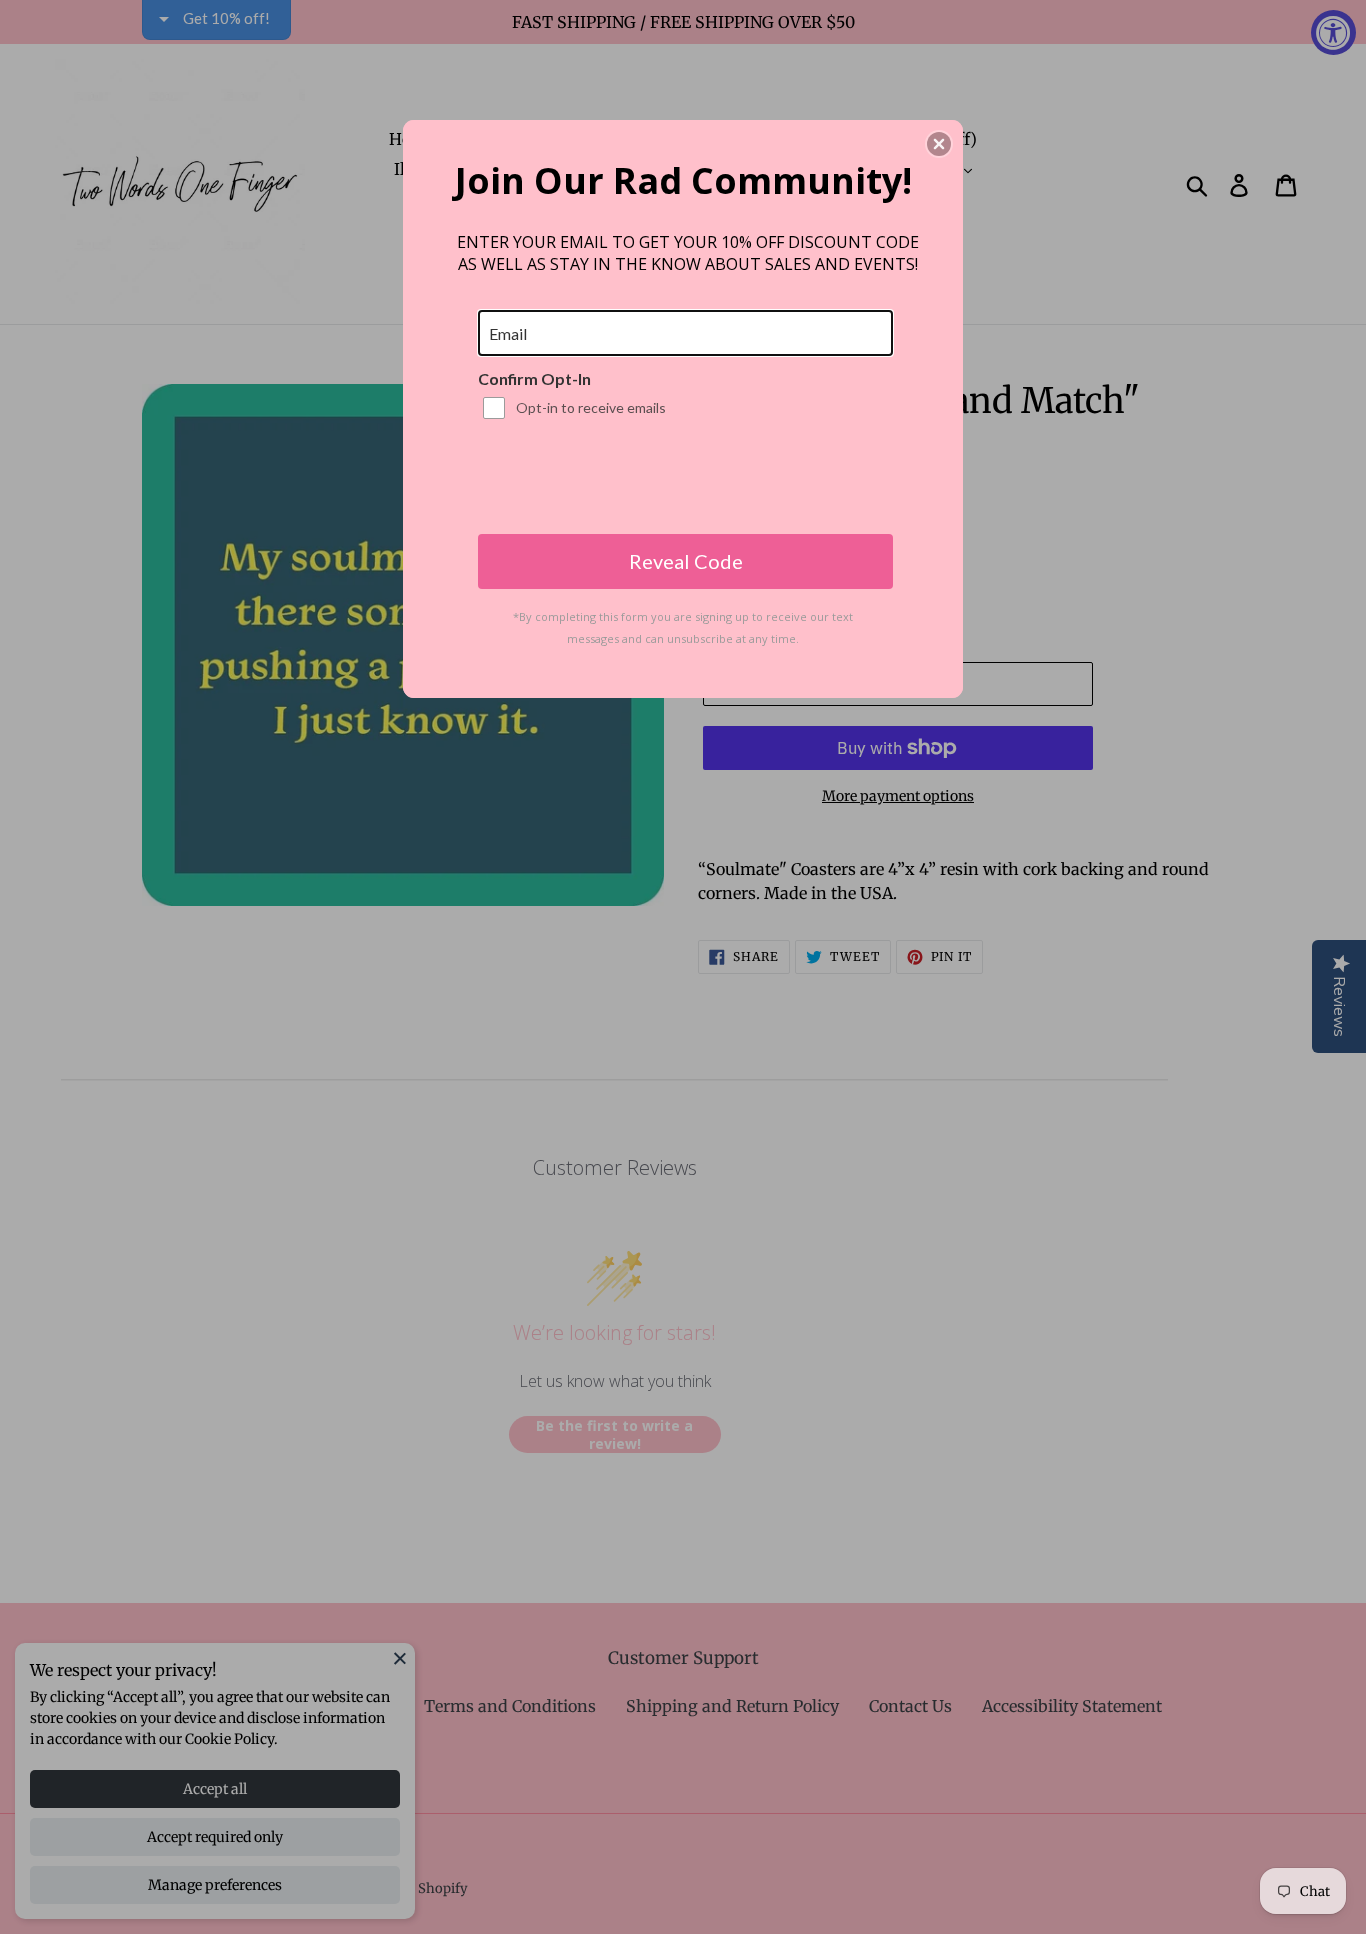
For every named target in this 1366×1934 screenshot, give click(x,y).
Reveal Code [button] (686, 561)
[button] (939, 144)
